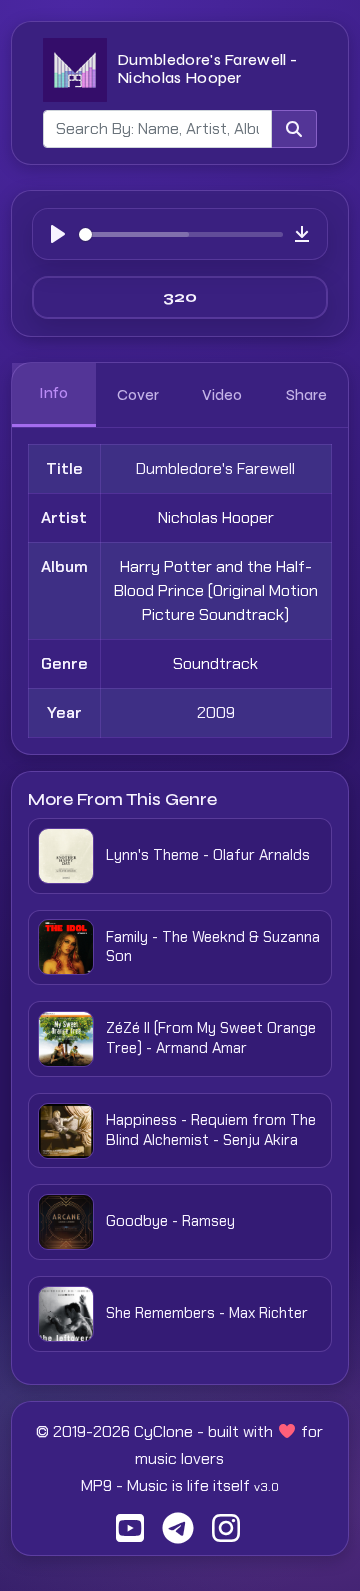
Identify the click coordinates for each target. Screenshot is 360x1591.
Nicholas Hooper (216, 517)
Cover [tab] (138, 395)
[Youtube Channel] (130, 1534)
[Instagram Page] (226, 1534)
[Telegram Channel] (178, 1534)
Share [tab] (306, 395)
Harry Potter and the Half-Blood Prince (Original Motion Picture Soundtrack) (216, 590)
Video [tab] (222, 395)
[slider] (181, 234)
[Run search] (294, 129)
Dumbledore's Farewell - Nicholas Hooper (207, 68)
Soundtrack (215, 663)
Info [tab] (53, 393)
